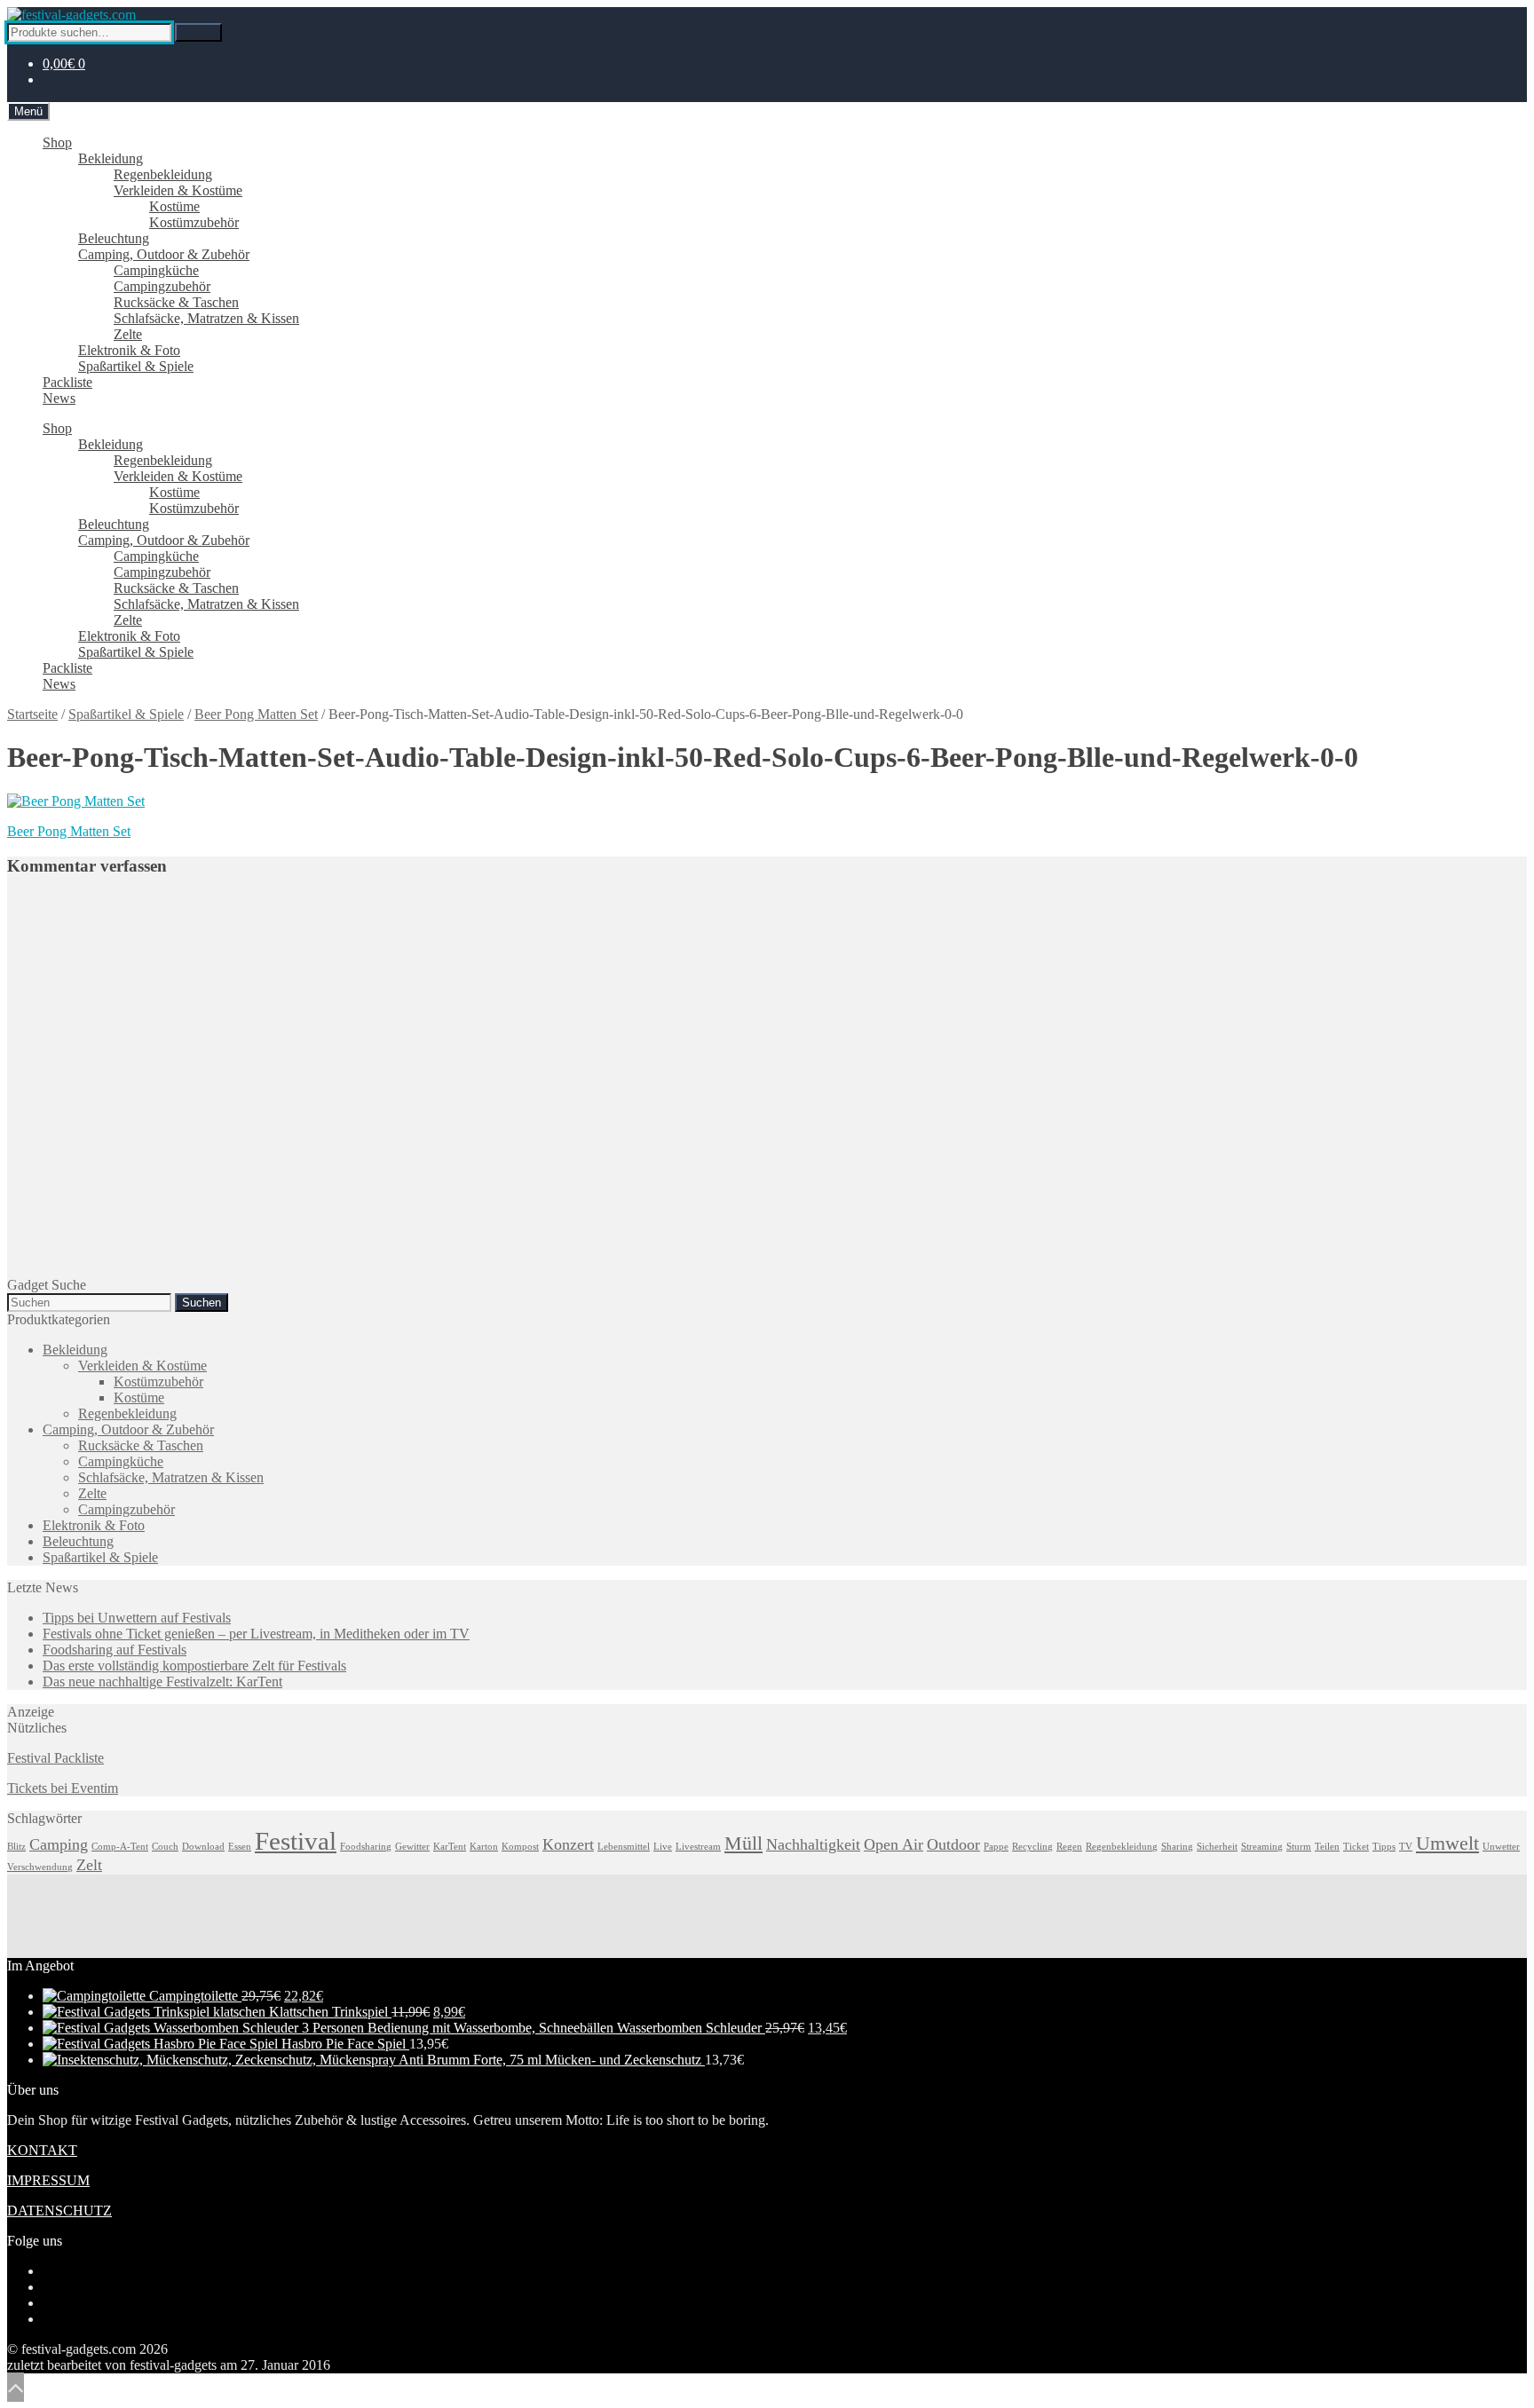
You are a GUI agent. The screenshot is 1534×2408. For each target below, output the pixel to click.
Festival (296, 1841)
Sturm (1299, 1847)
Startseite (32, 714)
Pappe (996, 1847)
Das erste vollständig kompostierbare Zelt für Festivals (194, 1666)
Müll (743, 1843)
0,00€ (64, 63)
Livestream (698, 1847)
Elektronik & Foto (129, 350)
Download (203, 1847)
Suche (198, 32)
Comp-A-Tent (120, 1847)
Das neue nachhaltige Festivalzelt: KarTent (162, 1682)
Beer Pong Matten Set (256, 714)
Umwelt (1447, 1843)
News (59, 398)
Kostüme (174, 206)
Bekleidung (111, 158)
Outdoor (953, 1844)
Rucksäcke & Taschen (176, 302)
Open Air (894, 1844)
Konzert (568, 1844)
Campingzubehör (162, 286)
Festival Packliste (55, 1758)
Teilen (1327, 1847)
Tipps (1384, 1847)
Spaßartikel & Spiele (136, 366)
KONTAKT (42, 2150)
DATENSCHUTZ (59, 2211)
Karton (484, 1847)
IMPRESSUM (48, 2180)
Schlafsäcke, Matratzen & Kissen (206, 318)
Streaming (1262, 1847)
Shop (57, 142)
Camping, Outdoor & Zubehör (164, 254)
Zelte (128, 334)
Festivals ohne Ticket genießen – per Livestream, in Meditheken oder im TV (256, 1634)
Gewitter (412, 1847)
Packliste (67, 382)
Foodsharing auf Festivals (115, 1650)
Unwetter (1501, 1847)
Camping (59, 1844)
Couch (165, 1847)
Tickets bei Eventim (63, 1788)
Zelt (89, 1865)
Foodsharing (366, 1847)
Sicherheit (1217, 1847)
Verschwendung (40, 1867)
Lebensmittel (624, 1847)
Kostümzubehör (194, 222)
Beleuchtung (114, 238)
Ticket (1356, 1847)
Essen (240, 1847)
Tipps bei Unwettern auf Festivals (137, 1618)
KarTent (450, 1847)
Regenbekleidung (163, 174)
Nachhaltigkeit (813, 1844)
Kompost (520, 1847)
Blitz (16, 1847)
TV (1406, 1847)
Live (663, 1847)
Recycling (1032, 1847)
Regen (1069, 1847)
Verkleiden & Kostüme (178, 190)
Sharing (1177, 1847)
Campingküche (156, 270)
